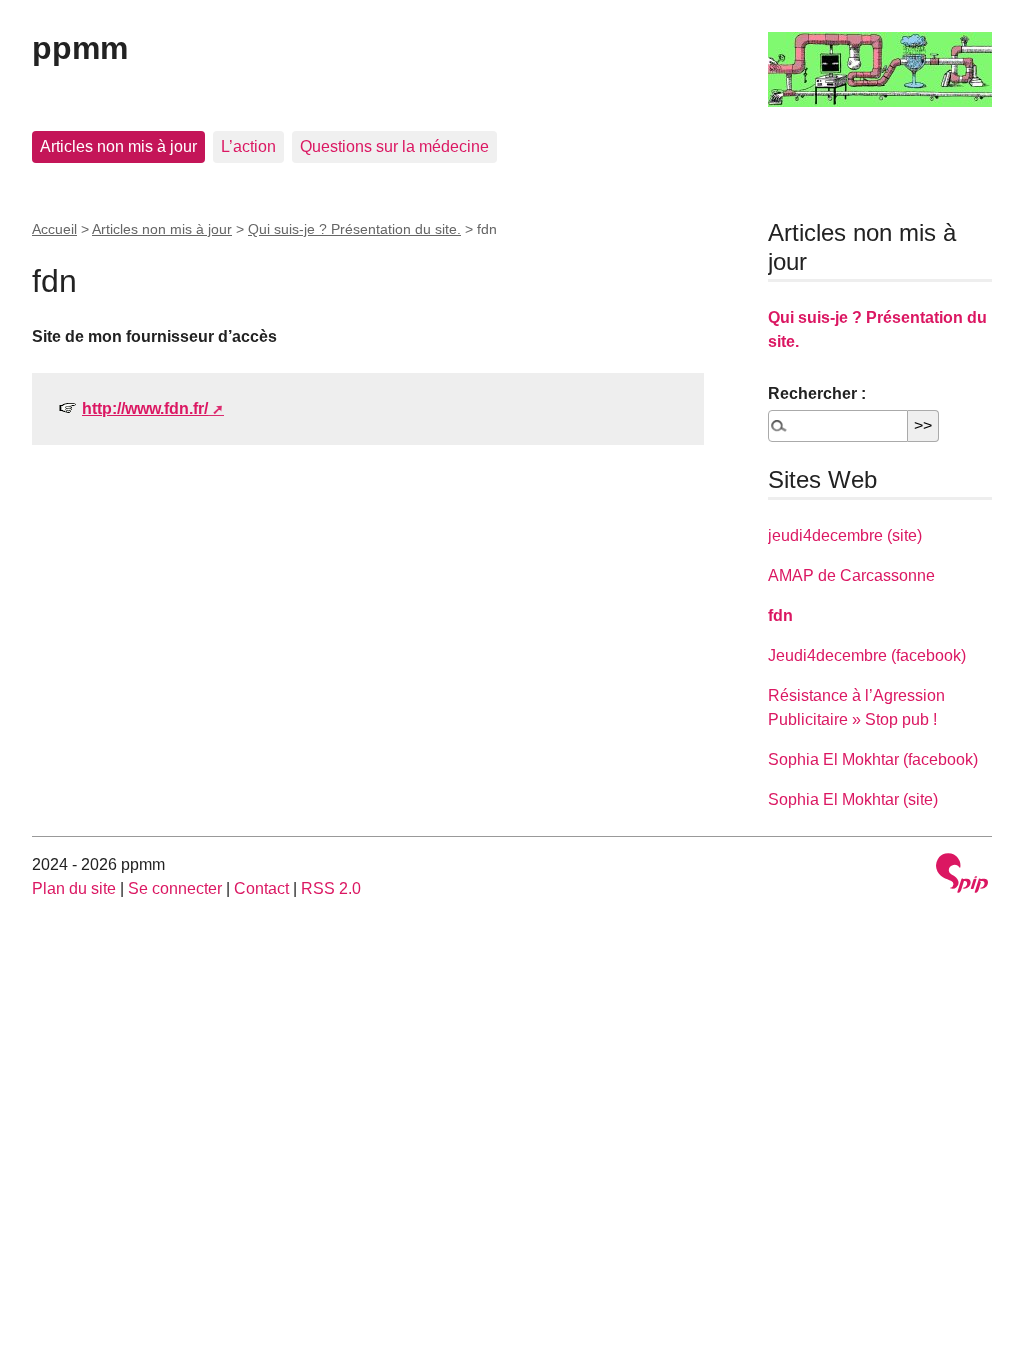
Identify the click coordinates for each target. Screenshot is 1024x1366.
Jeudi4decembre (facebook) (867, 655)
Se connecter (175, 888)
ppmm (80, 48)
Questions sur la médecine (394, 146)
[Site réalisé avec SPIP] (962, 875)
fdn (780, 615)
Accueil (54, 229)
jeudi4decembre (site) (845, 535)
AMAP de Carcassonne (851, 575)
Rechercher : (817, 393)
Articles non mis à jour (118, 146)
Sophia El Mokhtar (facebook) (873, 759)
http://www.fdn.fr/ (145, 408)
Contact (261, 888)
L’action (248, 146)
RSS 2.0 (331, 888)
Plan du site (74, 888)
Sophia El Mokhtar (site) (853, 799)
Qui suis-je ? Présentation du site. (354, 229)
